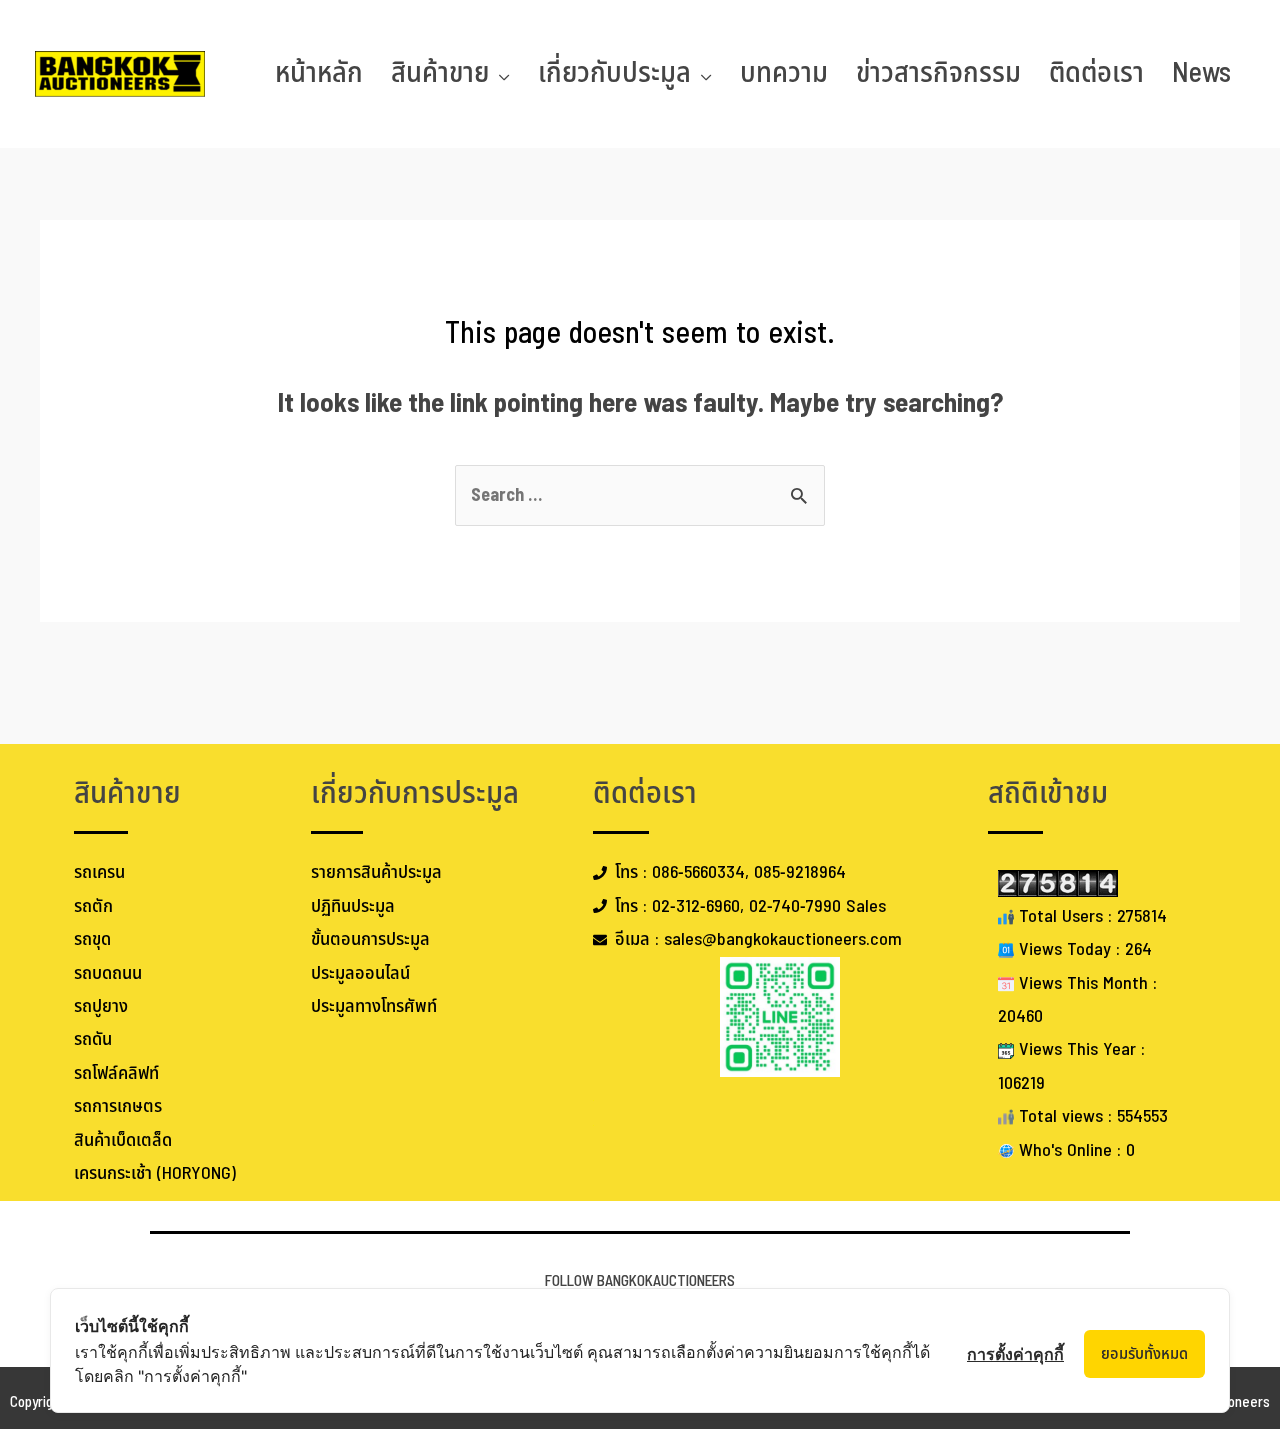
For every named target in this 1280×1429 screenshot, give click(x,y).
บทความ (784, 73)
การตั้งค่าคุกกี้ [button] (1015, 1354)
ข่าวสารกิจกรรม (938, 73)
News (1201, 73)
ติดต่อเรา (1096, 73)
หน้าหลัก (319, 73)
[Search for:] (640, 495)
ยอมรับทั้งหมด (1144, 1354)
